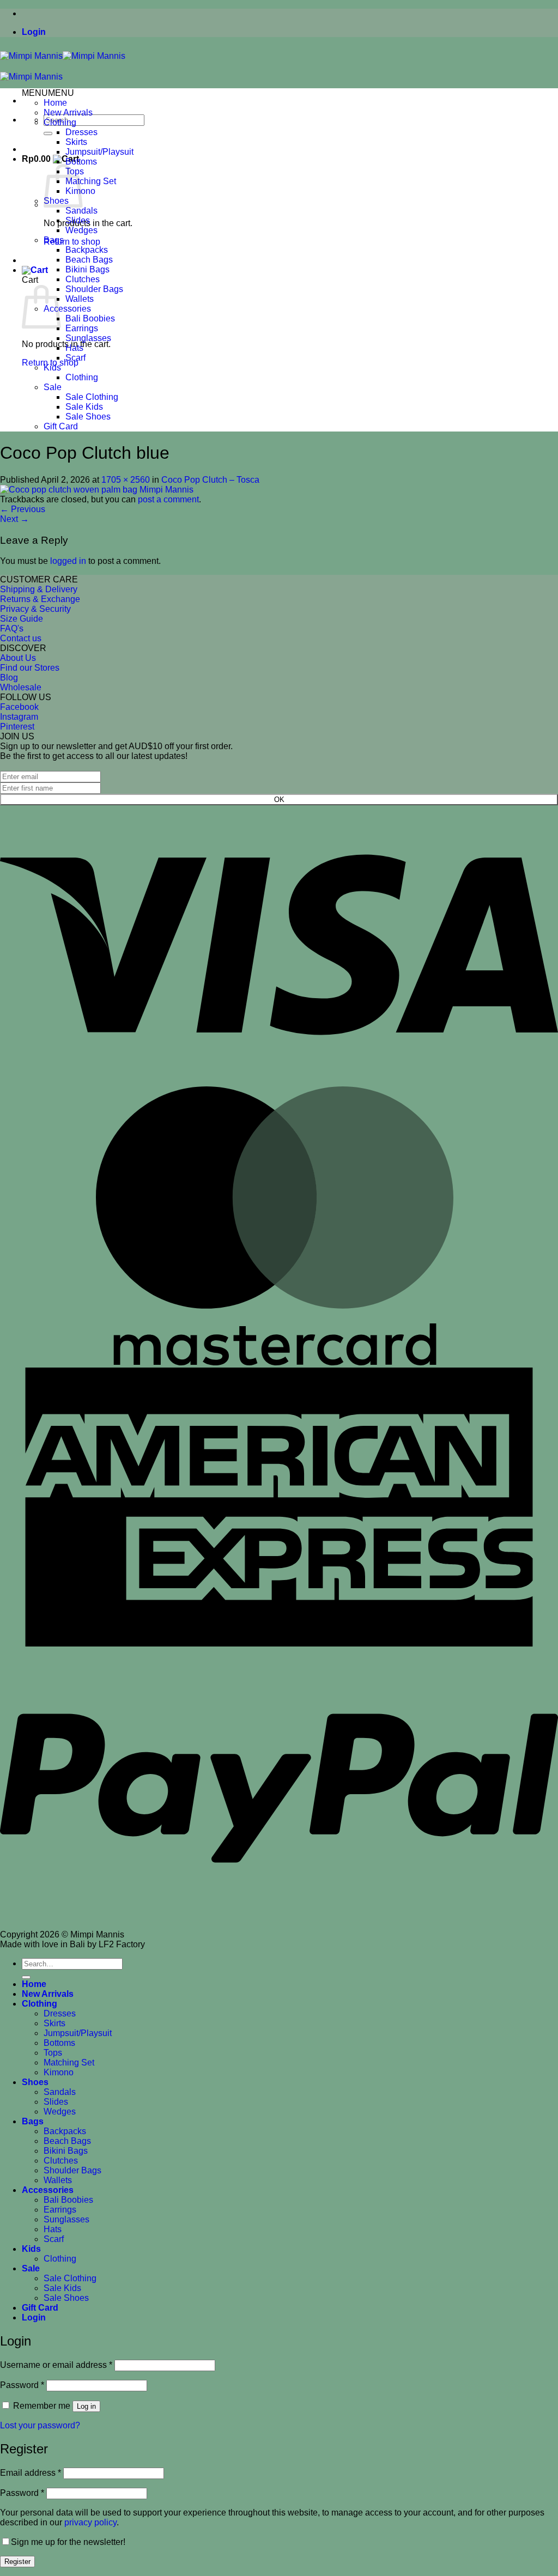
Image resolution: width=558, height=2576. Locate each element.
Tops (53, 2053)
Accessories (67, 309)
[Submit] (48, 133)
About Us (18, 658)
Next (14, 519)
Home (55, 103)
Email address (31, 2473)
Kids (52, 367)
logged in (68, 561)
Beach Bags (89, 260)
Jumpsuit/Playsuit (99, 152)
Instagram (19, 717)
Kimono (59, 2072)
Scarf (75, 358)
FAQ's (12, 628)
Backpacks (87, 250)
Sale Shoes (88, 417)
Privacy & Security (35, 609)
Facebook (19, 707)
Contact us (21, 638)
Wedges (81, 230)
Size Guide (22, 619)
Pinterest (17, 727)
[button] (34, 32)
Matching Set (91, 181)
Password (22, 2385)
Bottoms (81, 162)
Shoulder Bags (94, 289)
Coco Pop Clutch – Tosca (210, 480)
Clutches (83, 279)
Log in (86, 2406)
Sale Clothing (92, 397)
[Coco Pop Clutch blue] (97, 490)
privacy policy (90, 2522)
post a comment (168, 499)
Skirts (76, 142)
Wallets (80, 299)
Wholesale (21, 687)
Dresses (81, 132)
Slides (78, 220)
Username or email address (56, 2365)
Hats (74, 348)
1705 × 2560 (126, 480)
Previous (23, 509)
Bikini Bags (87, 269)
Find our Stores (30, 668)
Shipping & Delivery (39, 589)
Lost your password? (40, 2425)
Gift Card (61, 426)
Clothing (60, 122)
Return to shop (72, 242)
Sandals (81, 211)
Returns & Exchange (40, 599)
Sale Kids (84, 407)
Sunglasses (88, 338)
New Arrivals (68, 113)
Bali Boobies (90, 318)
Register (17, 2562)
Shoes (35, 2082)
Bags (54, 240)
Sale (53, 387)
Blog (9, 678)
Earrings (82, 328)
